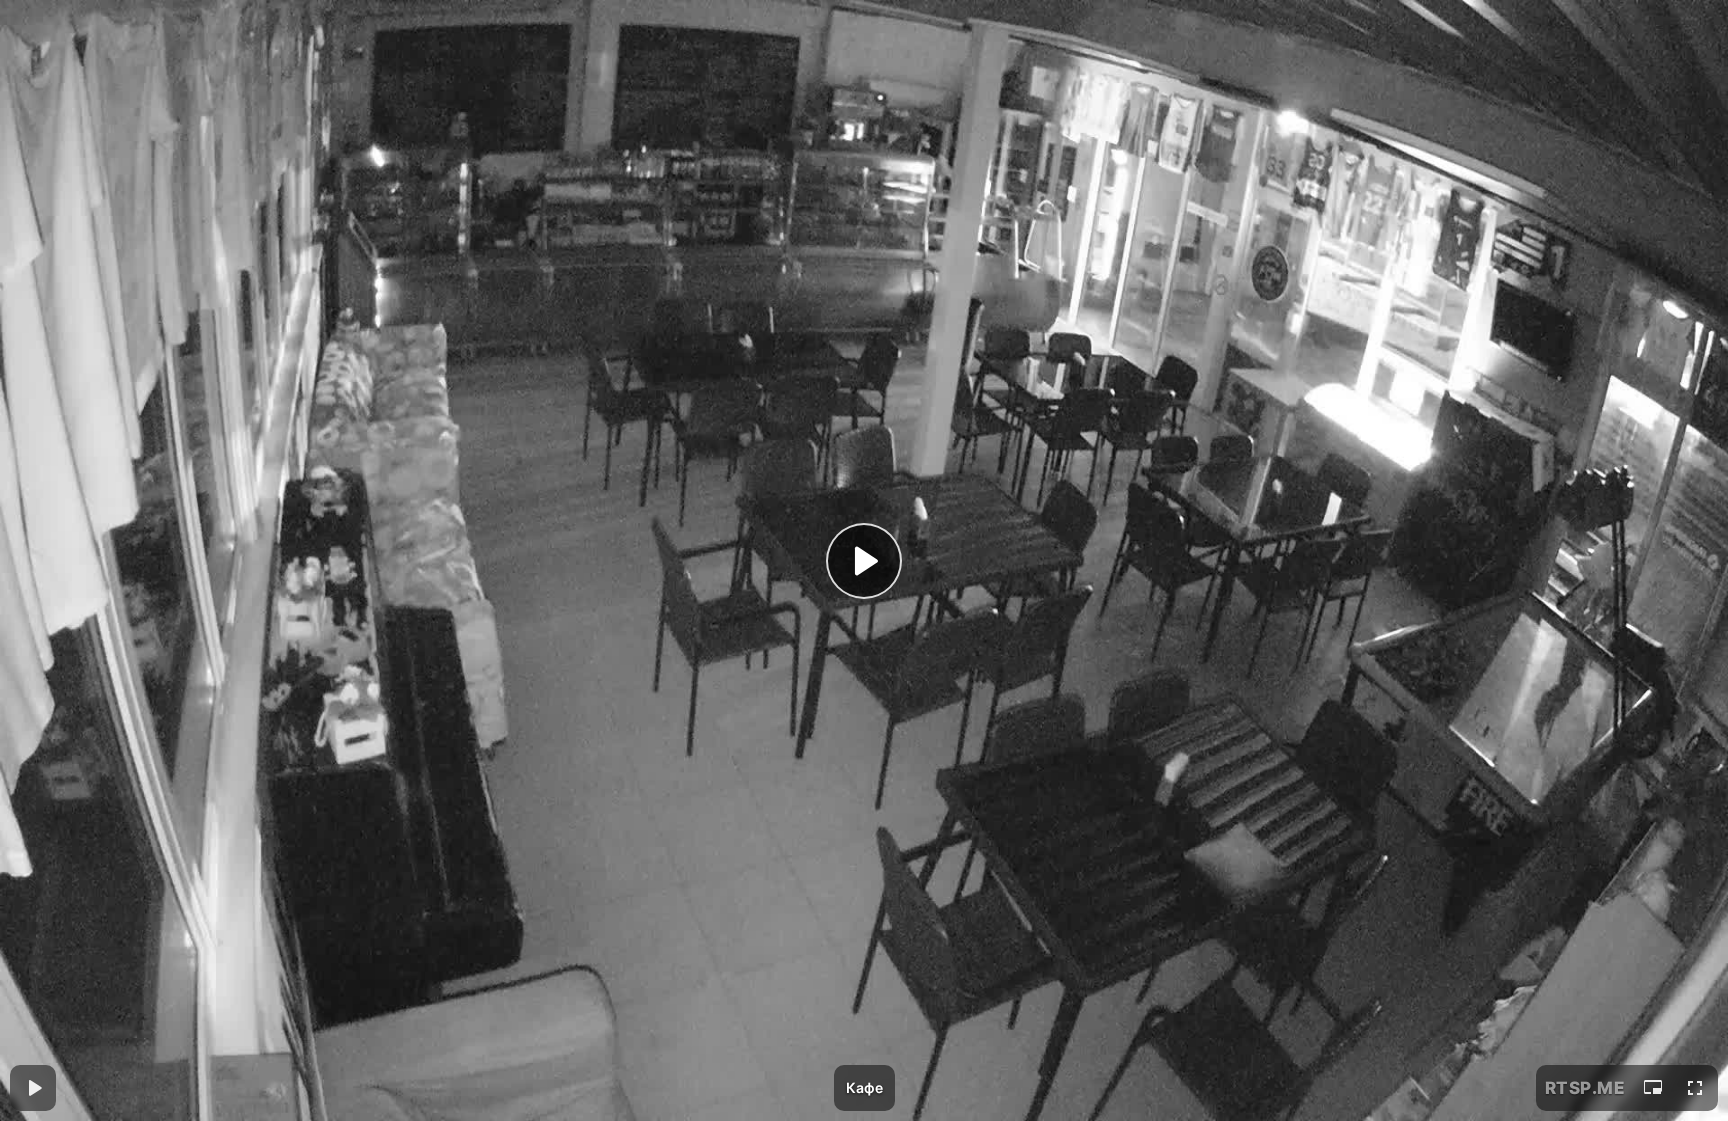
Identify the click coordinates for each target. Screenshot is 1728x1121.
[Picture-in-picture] (1653, 1088)
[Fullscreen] (1695, 1088)
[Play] (864, 561)
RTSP (1585, 1088)
